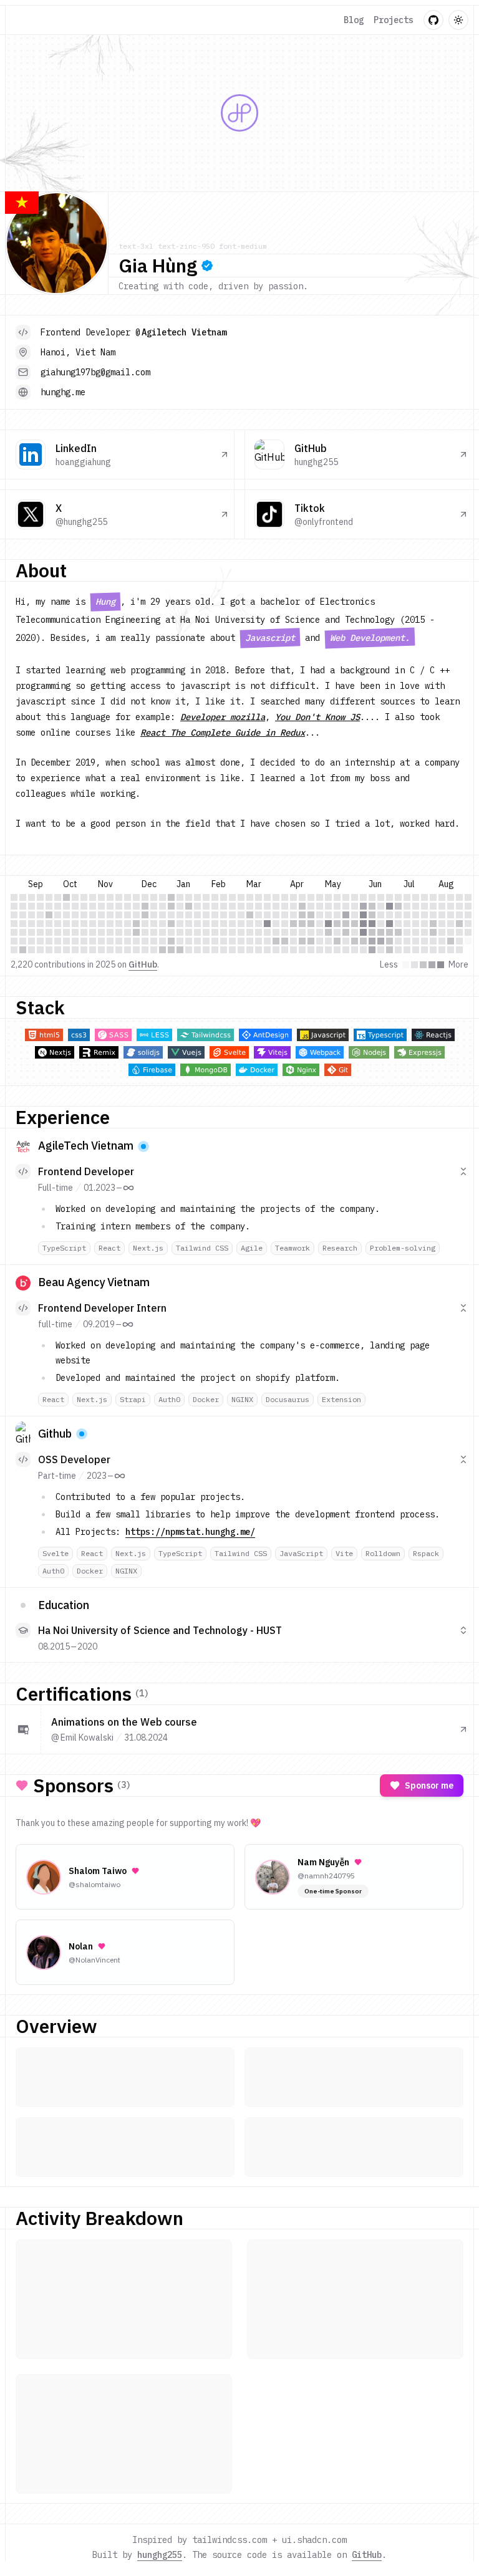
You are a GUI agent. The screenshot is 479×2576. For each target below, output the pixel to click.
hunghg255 (160, 2555)
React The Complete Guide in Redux (223, 733)
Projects (394, 20)
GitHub (143, 964)
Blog (354, 20)
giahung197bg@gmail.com (95, 372)
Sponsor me (429, 1785)
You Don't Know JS (317, 717)
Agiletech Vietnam (184, 332)
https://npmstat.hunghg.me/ (190, 1532)
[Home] (29, 20)
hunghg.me (63, 392)
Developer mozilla (223, 717)
